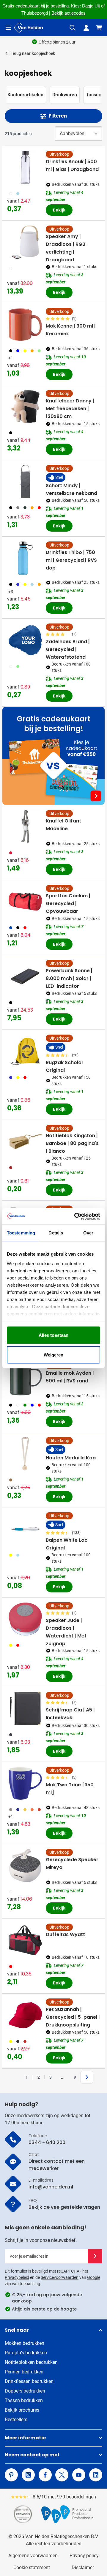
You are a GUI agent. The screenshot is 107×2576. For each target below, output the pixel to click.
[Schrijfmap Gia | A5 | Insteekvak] (25, 1708)
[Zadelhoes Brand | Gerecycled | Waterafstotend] (25, 640)
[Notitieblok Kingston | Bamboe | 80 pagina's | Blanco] (25, 1141)
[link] (18, 2077)
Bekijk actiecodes (69, 13)
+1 (11, 358)
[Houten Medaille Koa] (25, 1454)
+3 (11, 592)
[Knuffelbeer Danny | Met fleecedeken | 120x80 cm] (25, 407)
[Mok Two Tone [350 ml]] (25, 1783)
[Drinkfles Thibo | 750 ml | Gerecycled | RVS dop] (25, 558)
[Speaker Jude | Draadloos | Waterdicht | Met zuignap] (25, 1619)
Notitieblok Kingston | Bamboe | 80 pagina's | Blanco (72, 1143)
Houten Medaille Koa (71, 1458)
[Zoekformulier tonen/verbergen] (73, 28)
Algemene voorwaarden (33, 2556)
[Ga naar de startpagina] (29, 28)
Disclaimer (83, 2567)
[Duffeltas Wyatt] (25, 1940)
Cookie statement (32, 2567)
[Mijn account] (86, 28)
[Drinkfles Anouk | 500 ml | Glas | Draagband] (25, 167)
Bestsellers (16, 2420)
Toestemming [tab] (21, 1233)
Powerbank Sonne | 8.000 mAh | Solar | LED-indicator (69, 978)
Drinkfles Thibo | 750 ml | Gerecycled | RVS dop (71, 560)
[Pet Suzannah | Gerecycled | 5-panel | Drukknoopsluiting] (25, 2015)
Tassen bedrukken (24, 2400)
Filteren (58, 116)
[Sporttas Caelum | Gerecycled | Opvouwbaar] (25, 902)
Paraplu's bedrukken (26, 2353)
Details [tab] (56, 1233)
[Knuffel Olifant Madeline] (25, 827)
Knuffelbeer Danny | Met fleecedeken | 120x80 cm (70, 409)
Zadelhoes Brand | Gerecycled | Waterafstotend (68, 649)
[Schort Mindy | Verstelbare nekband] (25, 481)
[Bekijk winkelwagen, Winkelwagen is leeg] (99, 28)
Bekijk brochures (22, 2410)
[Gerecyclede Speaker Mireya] (25, 1865)
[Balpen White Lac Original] (25, 1529)
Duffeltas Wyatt (65, 1934)
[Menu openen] (8, 28)
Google (94, 2277)
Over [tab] (88, 1233)
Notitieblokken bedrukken (31, 2362)
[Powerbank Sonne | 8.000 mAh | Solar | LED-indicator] (25, 976)
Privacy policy (84, 2556)
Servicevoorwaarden (60, 2277)
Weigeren (54, 1355)
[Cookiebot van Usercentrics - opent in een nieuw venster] (75, 1216)
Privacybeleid (17, 2277)
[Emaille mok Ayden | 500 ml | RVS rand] (25, 1379)
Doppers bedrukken (25, 2391)
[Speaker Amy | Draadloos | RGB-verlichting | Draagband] (25, 242)
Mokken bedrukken (25, 2343)
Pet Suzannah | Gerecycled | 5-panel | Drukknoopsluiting (73, 2017)
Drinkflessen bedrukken (29, 2381)
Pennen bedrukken (24, 2372)
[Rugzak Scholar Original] (25, 1051)
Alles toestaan (53, 1335)
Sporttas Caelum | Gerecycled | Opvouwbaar (68, 903)
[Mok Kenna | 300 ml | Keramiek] (25, 325)
